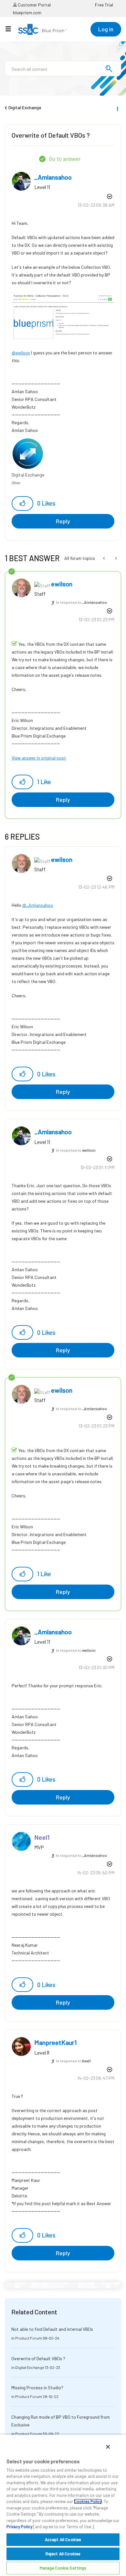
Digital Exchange (25, 107)
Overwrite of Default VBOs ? (38, 2358)
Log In (106, 29)
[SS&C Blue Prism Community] (42, 29)
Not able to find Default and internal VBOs (52, 2329)
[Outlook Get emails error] (105, 558)
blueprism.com (27, 12)
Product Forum (29, 2338)
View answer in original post (39, 758)
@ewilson (21, 353)
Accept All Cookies (63, 2539)
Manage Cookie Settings (63, 2568)
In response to (81, 602)
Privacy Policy (19, 2527)
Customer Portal (34, 5)
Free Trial (104, 5)
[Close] (108, 2447)
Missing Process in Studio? (37, 2388)
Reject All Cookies (63, 2554)
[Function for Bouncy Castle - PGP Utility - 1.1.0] (115, 558)
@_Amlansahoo (38, 905)
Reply (63, 521)
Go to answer (65, 159)
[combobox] (63, 68)
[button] (22, 503)
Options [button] (117, 108)
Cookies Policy (88, 2501)
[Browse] (11, 29)
